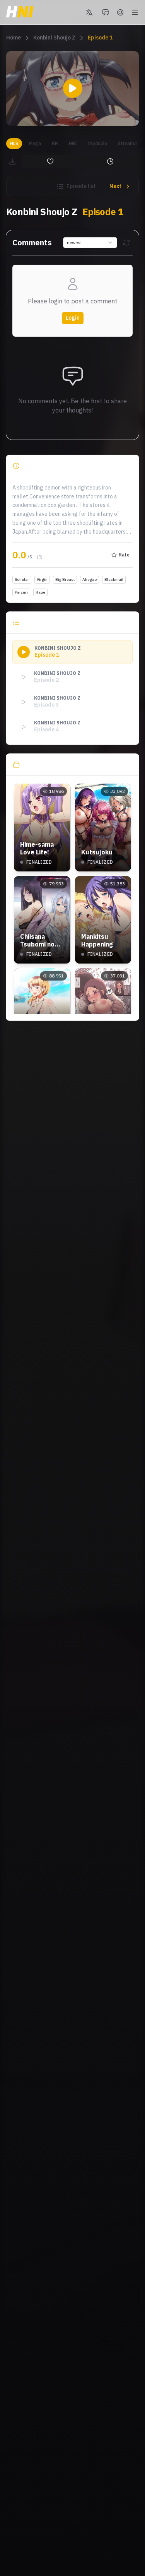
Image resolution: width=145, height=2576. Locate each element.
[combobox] (90, 243)
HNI (73, 143)
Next (115, 186)
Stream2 (127, 143)
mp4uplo (98, 143)
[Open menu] (135, 12)
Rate (124, 555)
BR (55, 143)
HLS (14, 143)
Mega (35, 143)
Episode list (81, 186)
